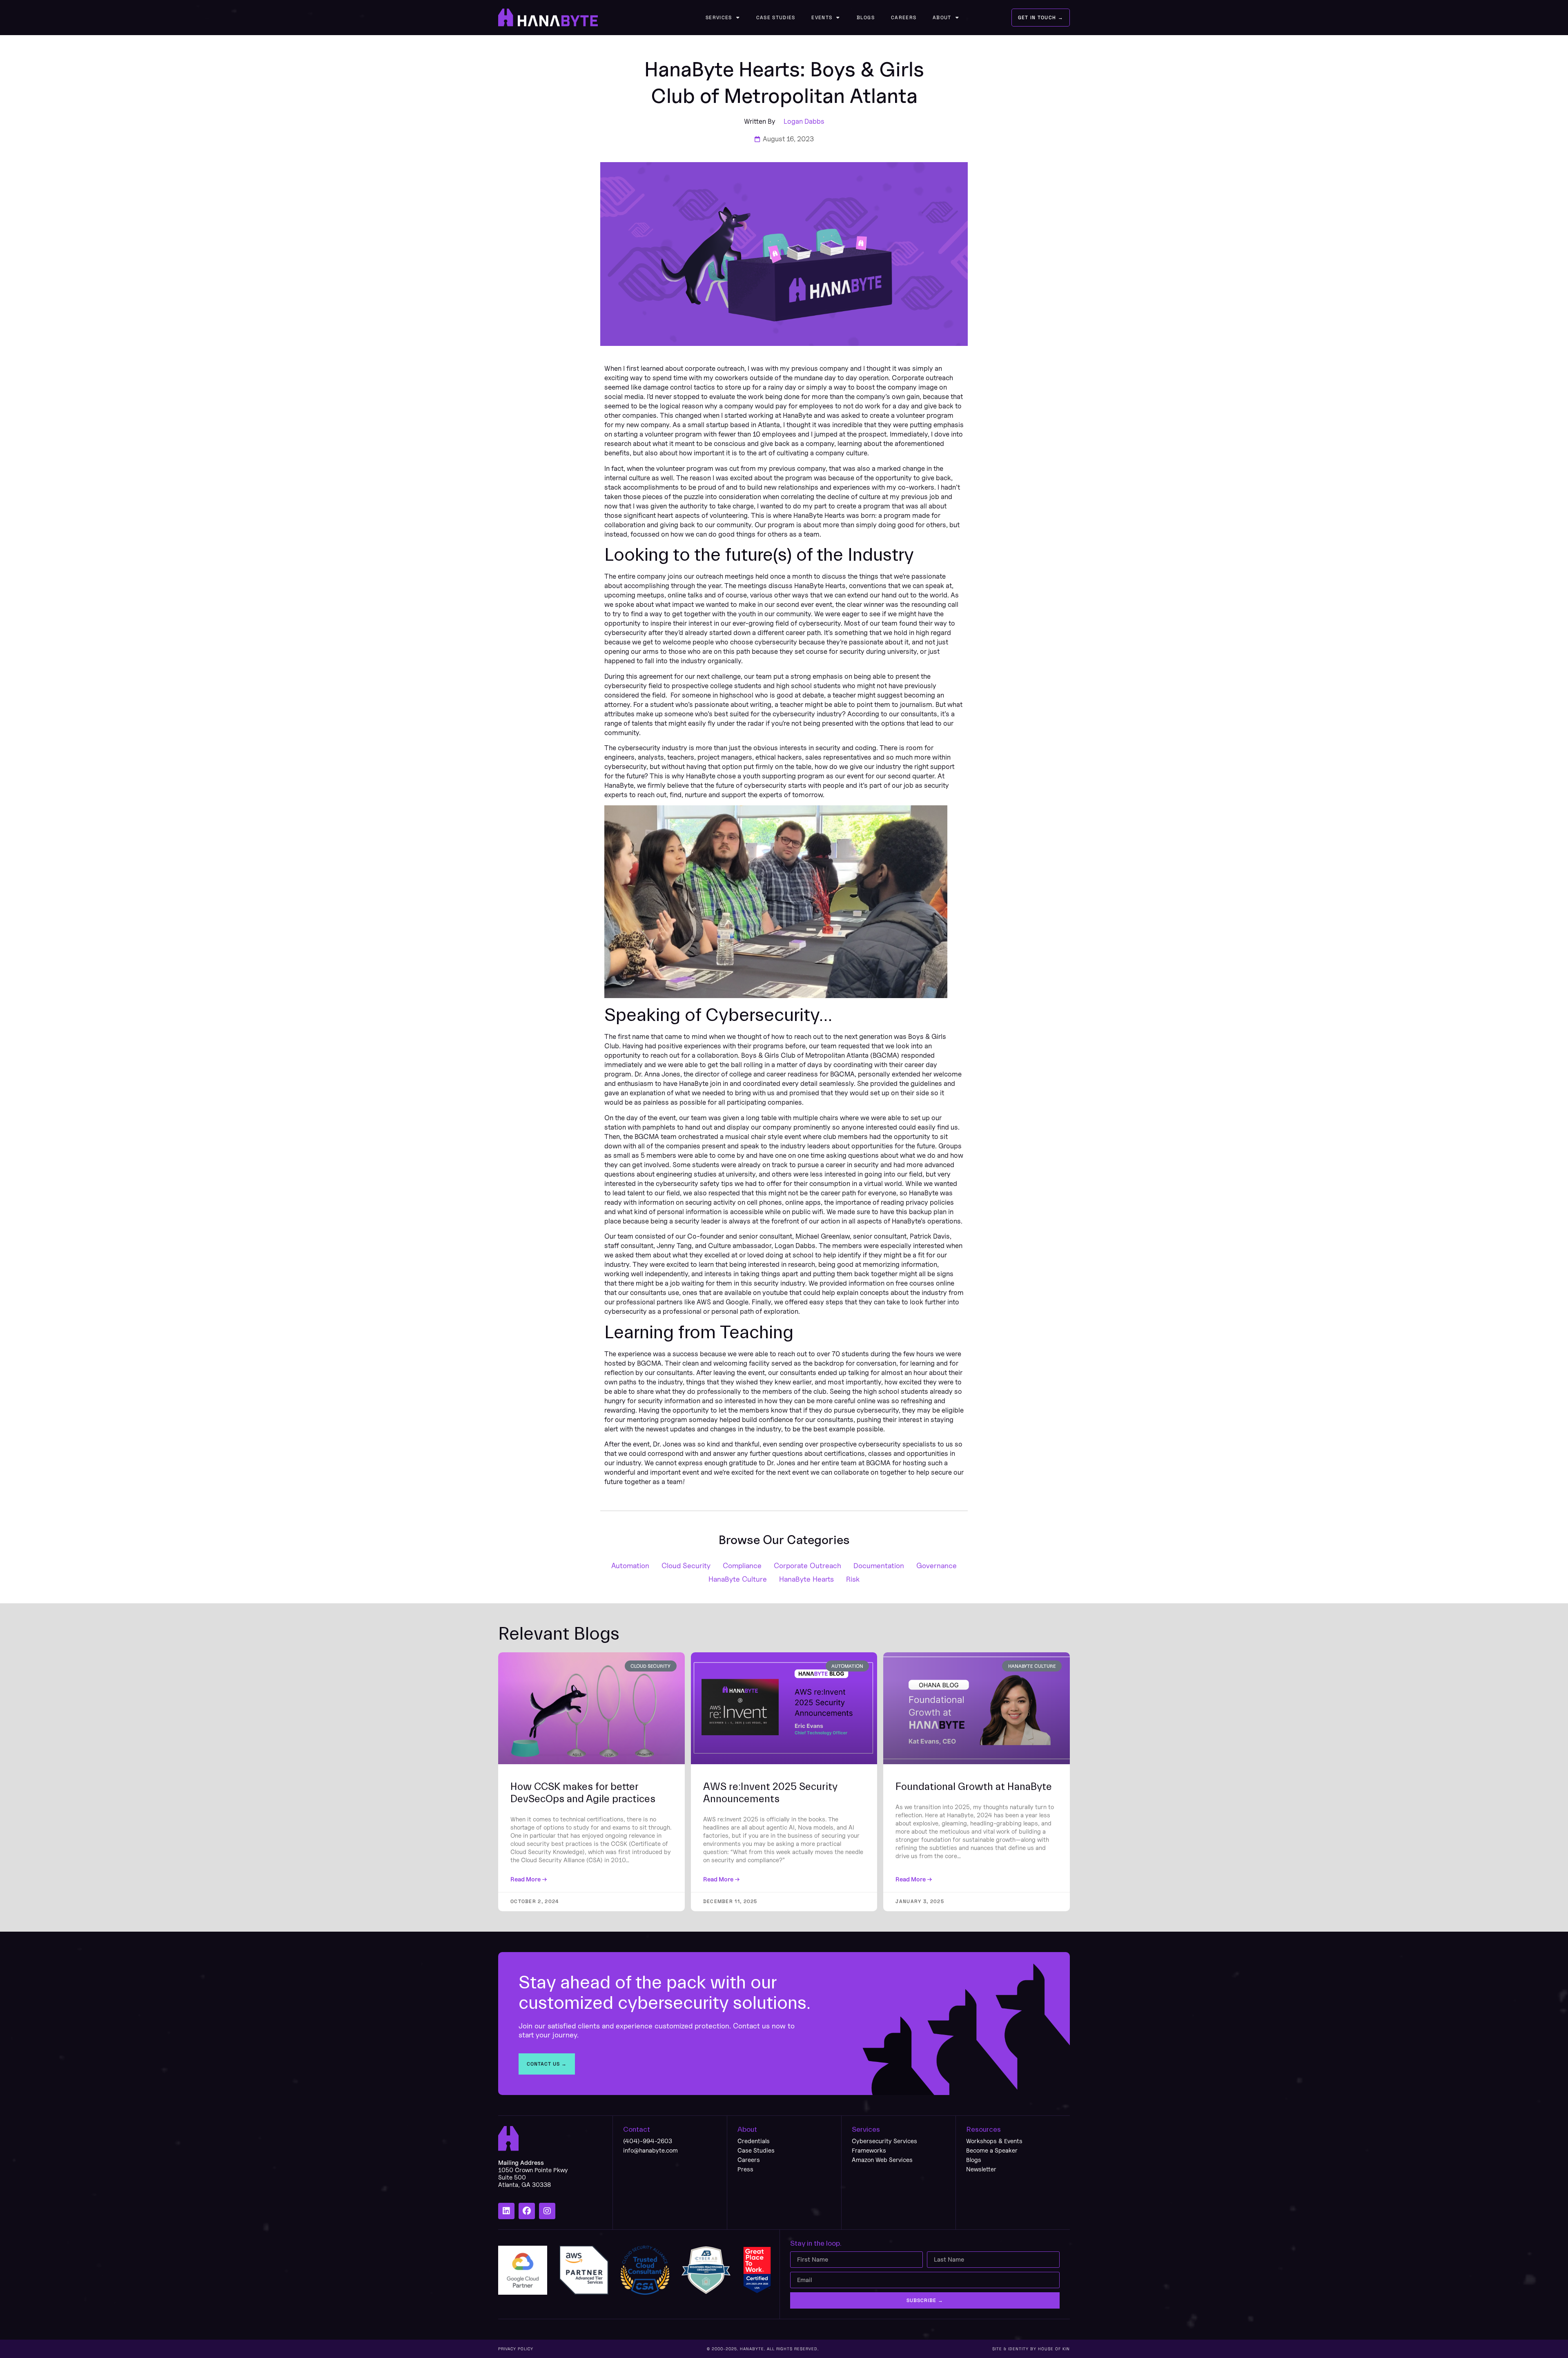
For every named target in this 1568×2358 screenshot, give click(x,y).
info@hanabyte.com (650, 2150)
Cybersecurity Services (884, 2141)
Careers (904, 18)
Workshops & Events (994, 2141)
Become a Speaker (992, 2150)
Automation (630, 1566)
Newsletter (981, 2169)
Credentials (754, 2141)
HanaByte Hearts (806, 1579)
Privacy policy (516, 2349)
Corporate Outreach (807, 1566)
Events (822, 18)
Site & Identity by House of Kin (1031, 2349)
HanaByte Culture (738, 1579)
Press (745, 2169)
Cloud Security (686, 1566)
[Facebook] (527, 2211)
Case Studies (776, 18)
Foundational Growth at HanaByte (974, 1787)
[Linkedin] (506, 2211)
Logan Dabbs (804, 121)
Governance (937, 1566)
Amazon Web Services (882, 2160)
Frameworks (869, 2150)
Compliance (742, 1566)
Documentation (879, 1566)
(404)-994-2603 (648, 2141)
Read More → (529, 1879)
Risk (853, 1579)
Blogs (866, 18)
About (942, 18)
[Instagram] (547, 2211)
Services (719, 18)
